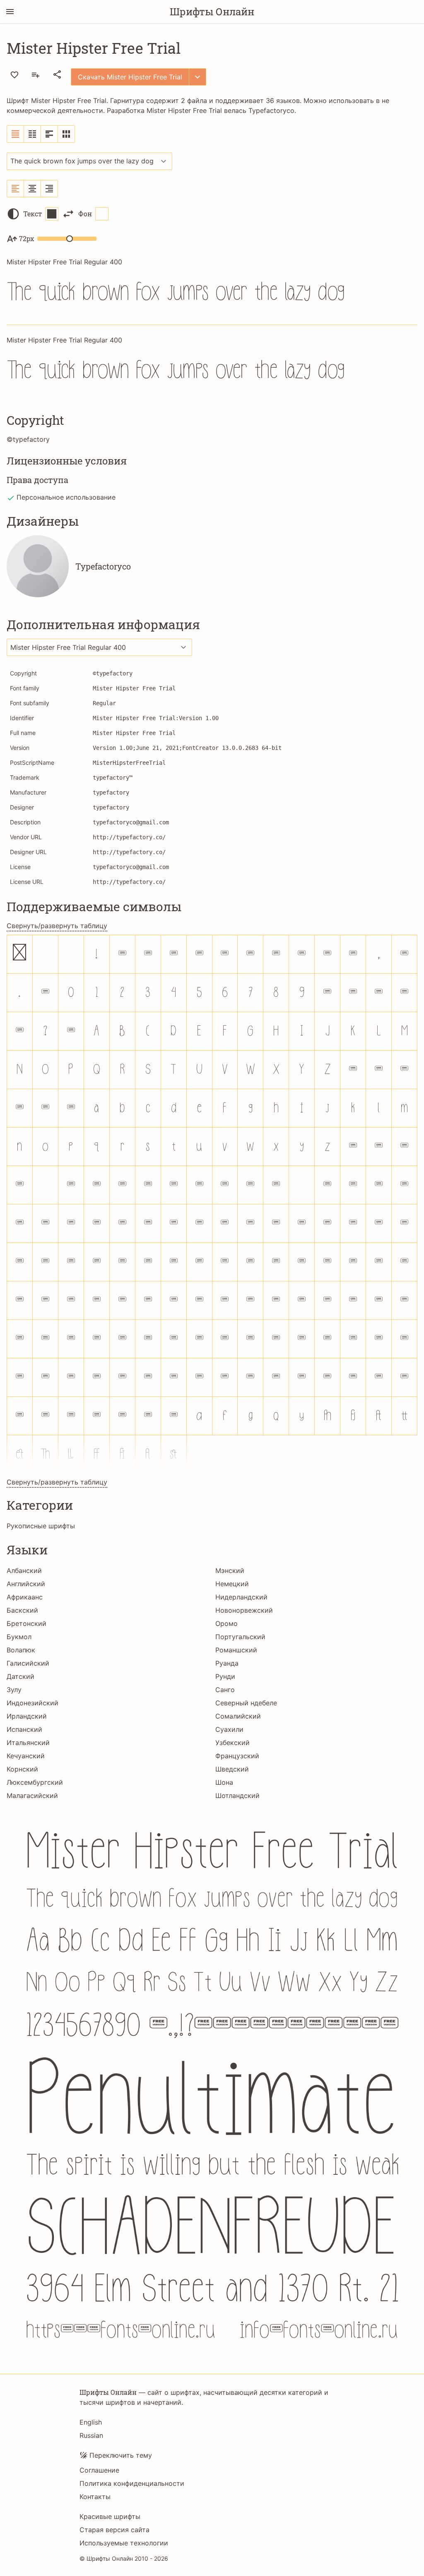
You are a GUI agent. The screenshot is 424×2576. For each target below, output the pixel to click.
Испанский (24, 1729)
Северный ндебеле (246, 1703)
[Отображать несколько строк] (49, 134)
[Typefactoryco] (38, 566)
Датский (20, 1676)
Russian (91, 2435)
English (91, 2422)
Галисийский (28, 1663)
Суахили (229, 1729)
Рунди (225, 1676)
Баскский (22, 1610)
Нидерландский (241, 1597)
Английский (26, 1584)
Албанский (24, 1570)
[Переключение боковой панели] (10, 12)
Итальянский (28, 1743)
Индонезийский (33, 1703)
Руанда (227, 1663)
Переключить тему (121, 2455)
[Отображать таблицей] (66, 134)
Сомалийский (238, 1716)
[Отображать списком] (16, 134)
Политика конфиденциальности (132, 2483)
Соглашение (99, 2470)
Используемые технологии (124, 2543)
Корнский (22, 1769)
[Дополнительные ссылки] (198, 77)
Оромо (226, 1623)
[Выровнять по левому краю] (16, 189)
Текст (33, 214)
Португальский (240, 1637)
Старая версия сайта (114, 2530)
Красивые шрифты (110, 2516)
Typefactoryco (271, 110)
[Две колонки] (33, 134)
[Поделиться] (57, 74)
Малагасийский (32, 1796)
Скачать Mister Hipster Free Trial (130, 77)
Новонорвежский (244, 1610)
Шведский (232, 1769)
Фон (85, 214)
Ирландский (27, 1716)
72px (26, 238)
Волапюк (21, 1650)
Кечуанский (26, 1756)
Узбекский (232, 1743)
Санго (225, 1690)
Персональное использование (66, 497)
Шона (224, 1782)
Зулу (14, 1690)
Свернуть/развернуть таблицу (57, 926)
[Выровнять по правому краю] (49, 189)
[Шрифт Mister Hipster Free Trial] (212, 2084)
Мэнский (230, 1570)
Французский (237, 1756)
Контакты (95, 2497)
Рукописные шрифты (41, 1526)
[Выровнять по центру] (33, 189)
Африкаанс (25, 1597)
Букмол (19, 1637)
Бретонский (26, 1623)
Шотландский (237, 1796)
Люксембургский (35, 1782)
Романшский (236, 1650)
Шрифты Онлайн (212, 12)
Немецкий (232, 1584)
